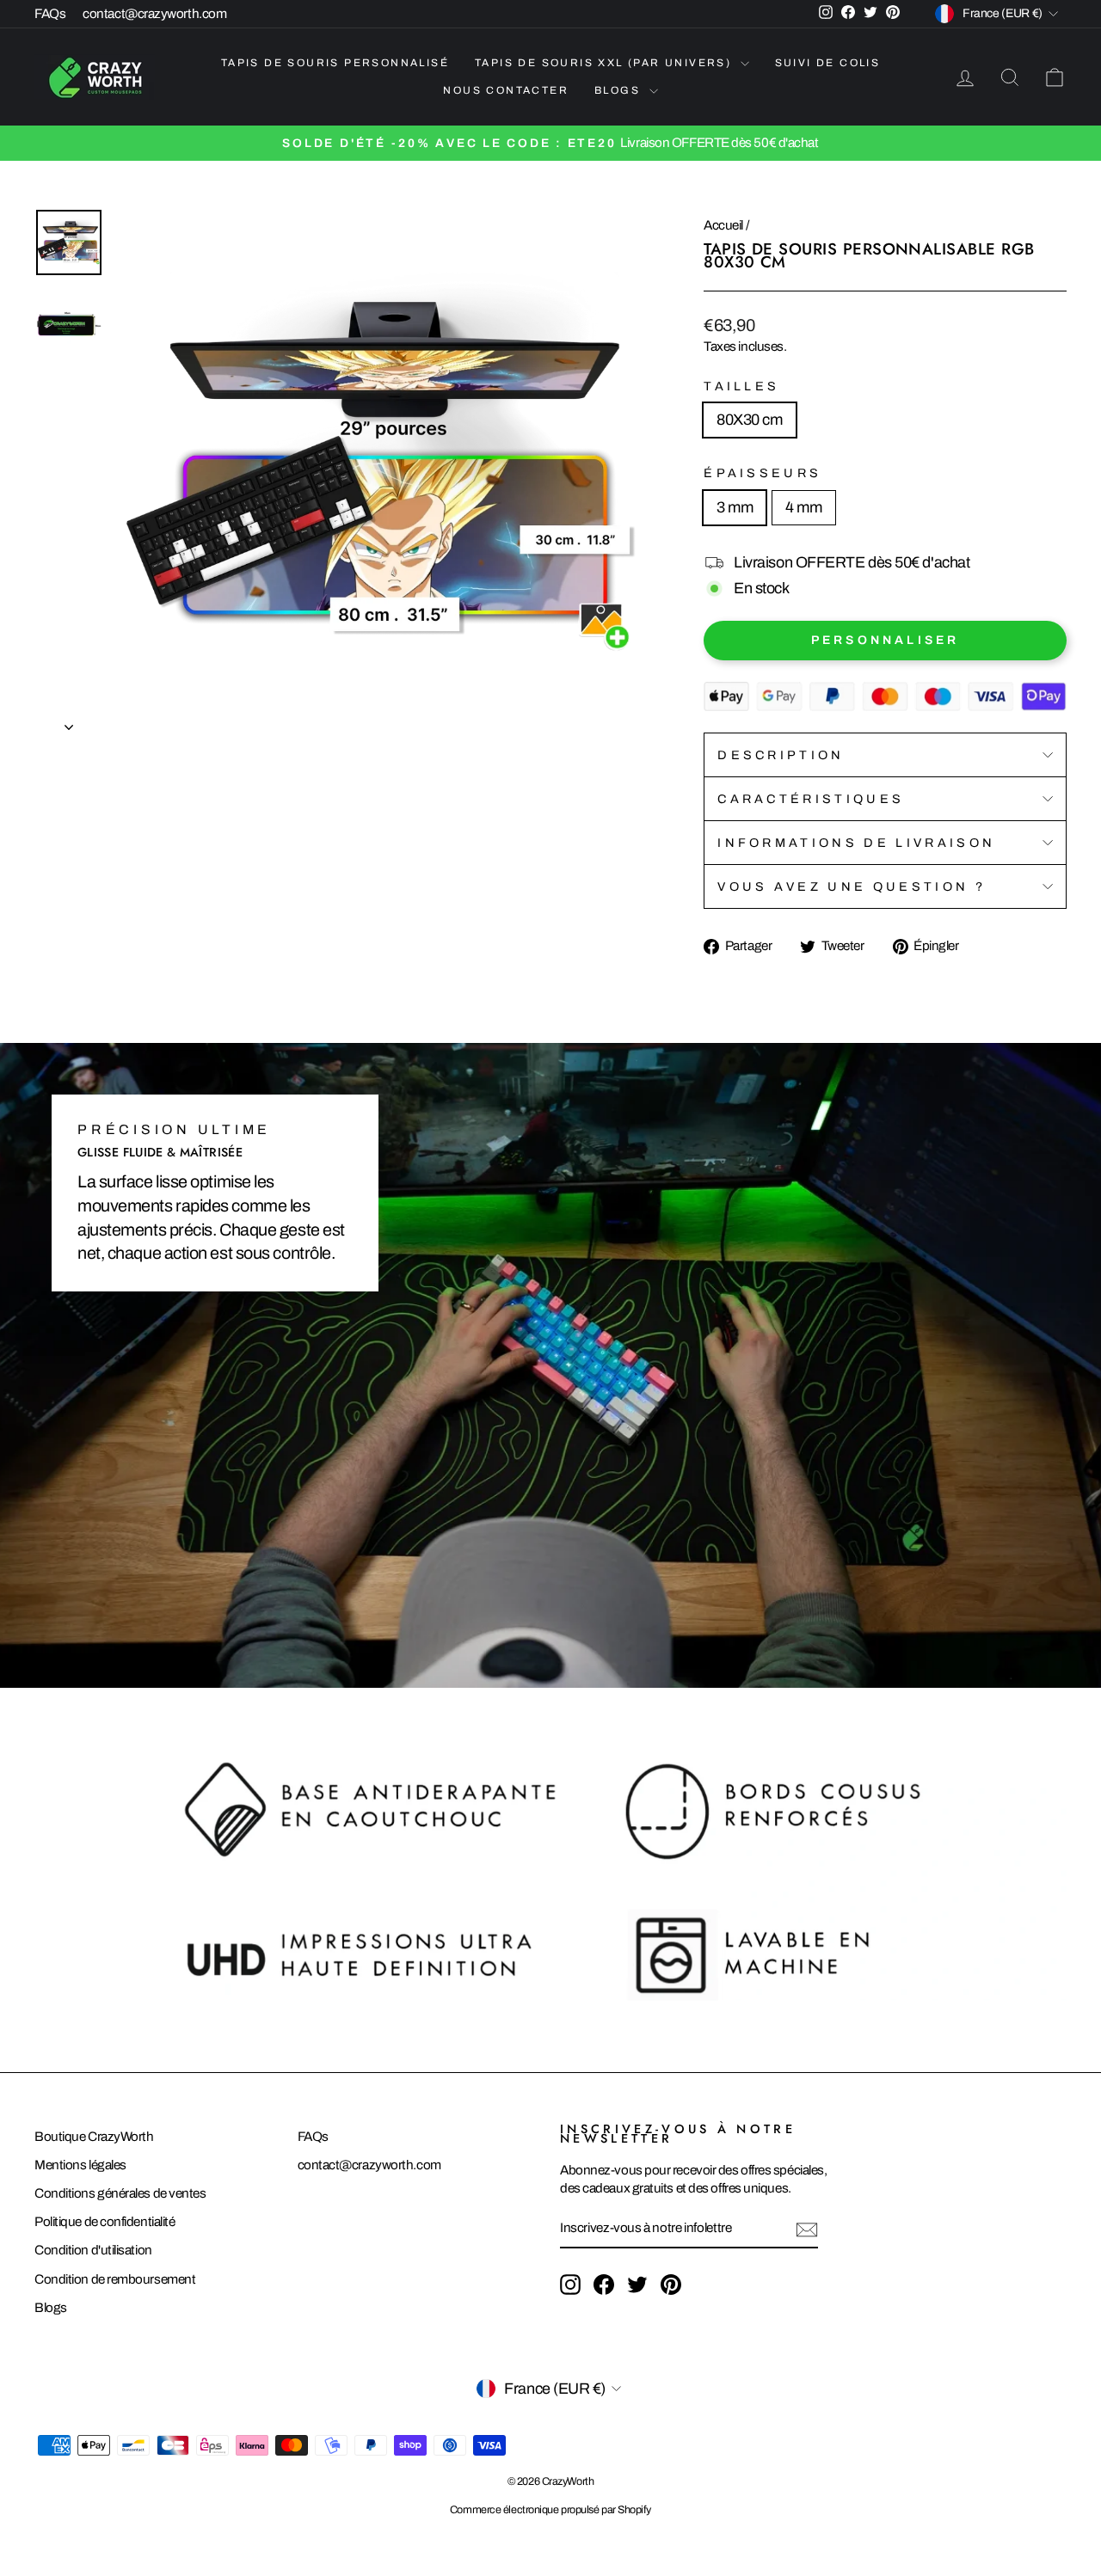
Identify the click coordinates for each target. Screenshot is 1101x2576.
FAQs (50, 14)
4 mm (803, 507)
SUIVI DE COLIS (828, 63)
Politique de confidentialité (105, 2222)
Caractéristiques (811, 799)
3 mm (735, 507)
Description (781, 755)
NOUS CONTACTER (506, 90)
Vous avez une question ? (852, 886)
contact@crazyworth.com (154, 14)
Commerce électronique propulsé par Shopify (550, 2510)
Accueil (723, 225)
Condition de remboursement (115, 2279)
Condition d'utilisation (93, 2250)
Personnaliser (886, 640)
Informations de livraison (856, 843)
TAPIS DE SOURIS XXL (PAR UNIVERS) (606, 63)
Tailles (741, 386)
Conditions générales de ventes (120, 2193)
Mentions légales (80, 2165)
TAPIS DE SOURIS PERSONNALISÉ (335, 63)
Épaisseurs (763, 473)
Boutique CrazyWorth (94, 2137)
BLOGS (619, 90)
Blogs (51, 2308)
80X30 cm (749, 420)
